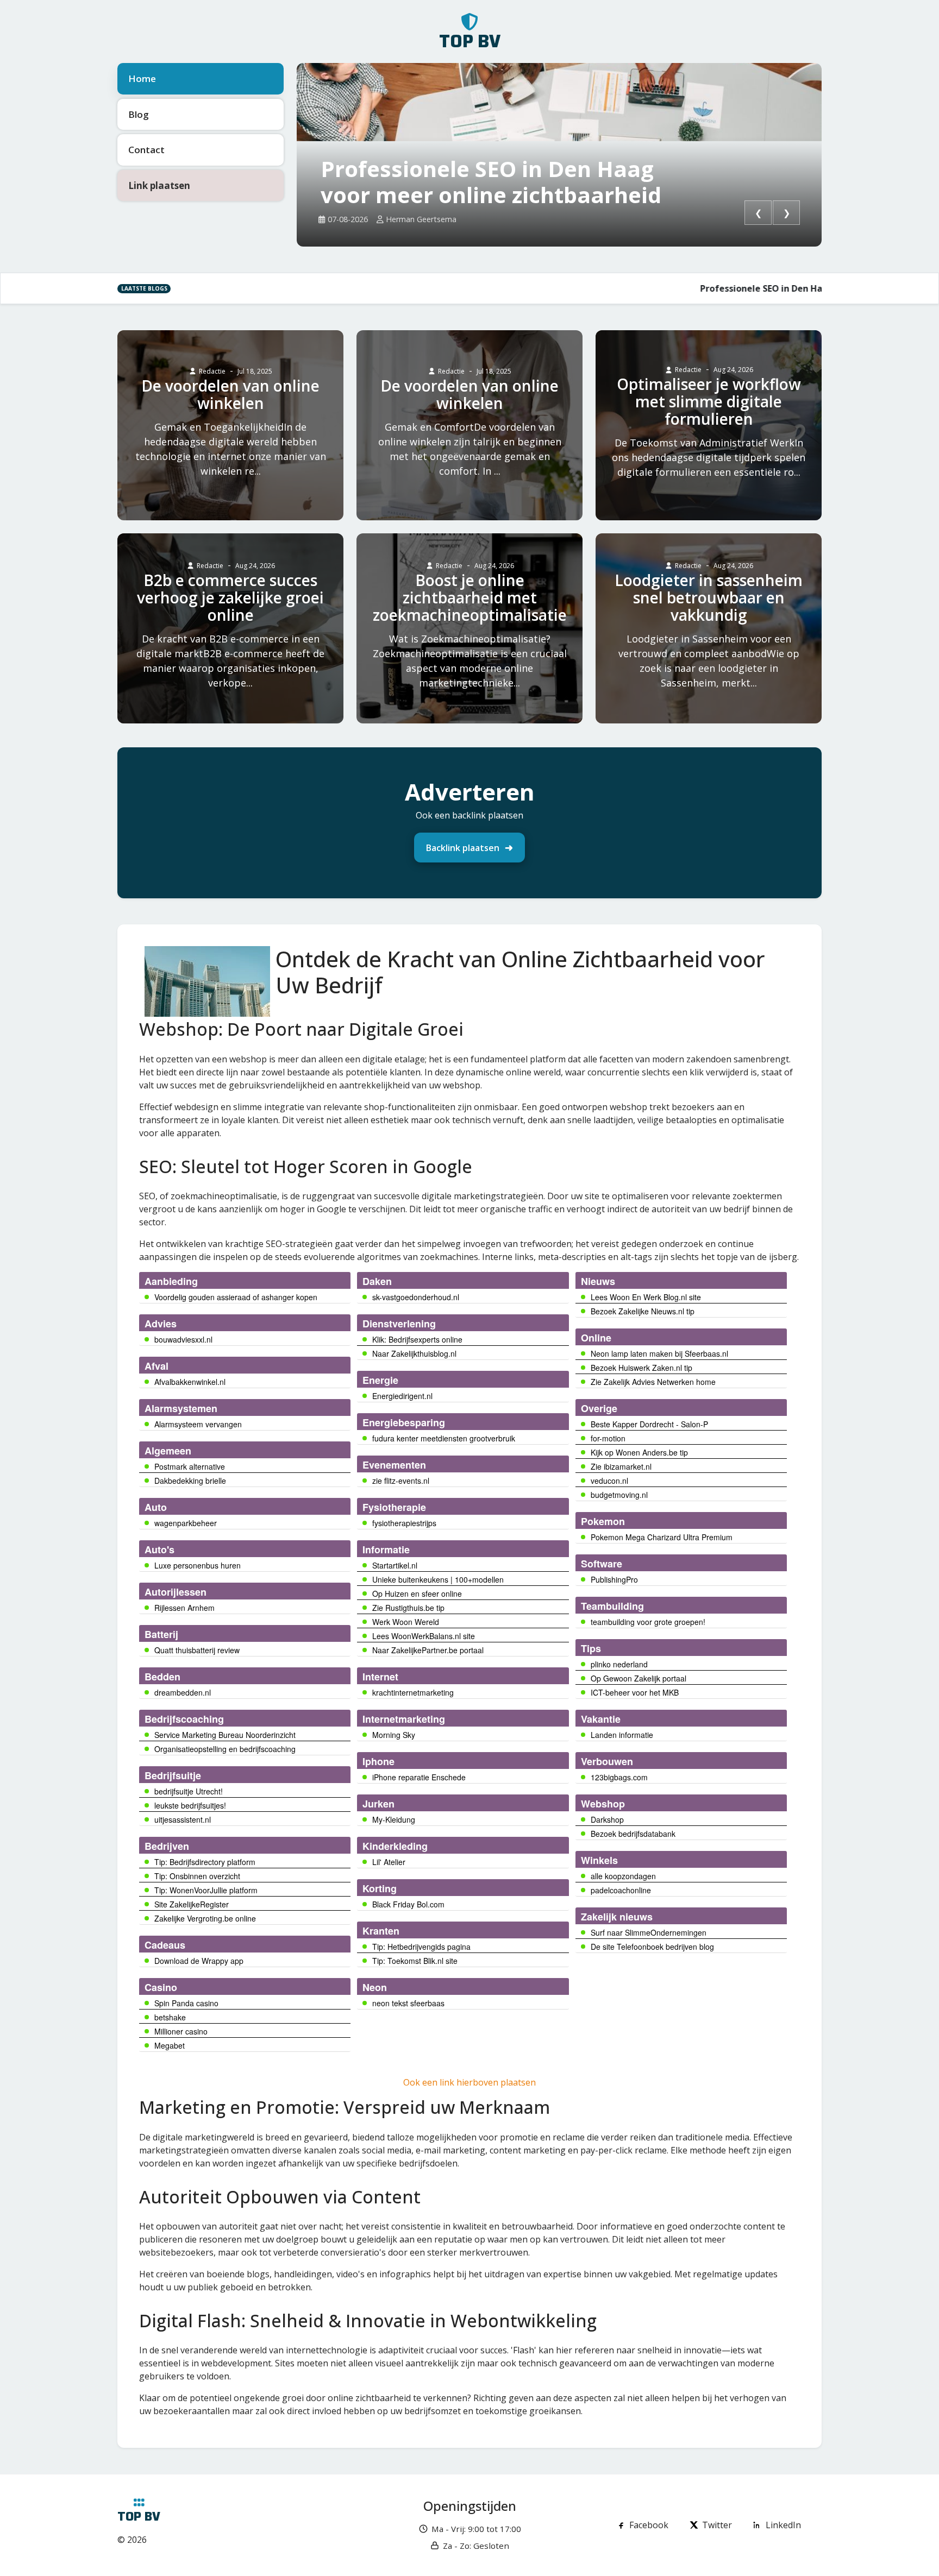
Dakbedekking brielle (190, 1481)
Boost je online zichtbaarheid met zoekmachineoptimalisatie (470, 597)
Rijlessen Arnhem (184, 1608)
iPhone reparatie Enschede (419, 1777)
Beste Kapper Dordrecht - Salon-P (649, 1424)
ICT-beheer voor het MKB (635, 1692)
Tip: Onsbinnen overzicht (197, 1876)
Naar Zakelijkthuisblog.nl (414, 1353)
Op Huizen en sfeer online (417, 1594)
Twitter (717, 2525)
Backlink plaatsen (463, 848)
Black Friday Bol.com (408, 1904)
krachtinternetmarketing (413, 1692)
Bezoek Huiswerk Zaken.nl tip (641, 1368)
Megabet (170, 2045)
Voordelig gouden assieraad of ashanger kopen (236, 1297)
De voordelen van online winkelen (230, 394)
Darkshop (607, 1819)
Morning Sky (394, 1735)
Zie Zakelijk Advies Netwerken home (653, 1382)
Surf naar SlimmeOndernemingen (649, 1932)
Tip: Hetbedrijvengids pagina (421, 1947)
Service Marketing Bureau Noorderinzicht (225, 1735)
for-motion (608, 1438)
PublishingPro (614, 1579)
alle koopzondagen (623, 1876)
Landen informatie (622, 1735)
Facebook (649, 2525)
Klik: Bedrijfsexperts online (417, 1339)
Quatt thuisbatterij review (197, 1650)
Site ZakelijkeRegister (192, 1904)
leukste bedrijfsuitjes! (190, 1805)
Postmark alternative (190, 1466)
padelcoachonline (621, 1890)
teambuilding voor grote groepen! (648, 1622)
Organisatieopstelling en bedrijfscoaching (225, 1749)
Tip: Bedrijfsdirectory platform (205, 1862)
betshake (170, 2017)
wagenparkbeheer (186, 1523)
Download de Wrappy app (199, 1961)
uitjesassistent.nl (183, 1819)
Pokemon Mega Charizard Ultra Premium (662, 1537)
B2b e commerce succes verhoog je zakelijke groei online (230, 597)
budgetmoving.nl (619, 1495)
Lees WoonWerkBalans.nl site (424, 1636)
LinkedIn (783, 2525)
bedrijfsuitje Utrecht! (189, 1791)
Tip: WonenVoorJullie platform (206, 1890)
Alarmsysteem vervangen (198, 1424)
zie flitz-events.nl (401, 1481)
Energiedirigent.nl (402, 1396)
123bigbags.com (619, 1777)
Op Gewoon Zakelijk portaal (638, 1678)
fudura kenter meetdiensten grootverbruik (444, 1438)
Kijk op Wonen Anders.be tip (639, 1452)
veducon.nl (609, 1481)
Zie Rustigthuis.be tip (408, 1608)
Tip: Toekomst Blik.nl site (415, 1961)
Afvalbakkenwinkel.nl (190, 1382)
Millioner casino (181, 2031)
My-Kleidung (394, 1819)
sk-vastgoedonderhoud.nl (416, 1297)
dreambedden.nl (183, 1692)
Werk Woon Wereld (406, 1622)
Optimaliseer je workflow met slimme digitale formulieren (709, 401)
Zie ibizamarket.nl (621, 1466)
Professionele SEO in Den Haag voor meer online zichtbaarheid (491, 182)
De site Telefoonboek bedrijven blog (652, 1947)
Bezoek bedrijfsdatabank (633, 1834)
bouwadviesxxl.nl (183, 1339)
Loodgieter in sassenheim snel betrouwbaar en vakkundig (709, 597)
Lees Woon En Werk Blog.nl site (646, 1297)
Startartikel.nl (395, 1565)
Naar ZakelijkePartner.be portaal (428, 1650)
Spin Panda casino (186, 2003)
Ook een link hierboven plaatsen (469, 2082)
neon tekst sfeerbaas (408, 2003)
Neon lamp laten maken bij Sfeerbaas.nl (659, 1353)
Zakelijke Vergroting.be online (205, 1918)
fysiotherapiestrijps (404, 1523)
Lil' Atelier (389, 1862)
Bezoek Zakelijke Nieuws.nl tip (643, 1311)
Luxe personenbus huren (198, 1565)
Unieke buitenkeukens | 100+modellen (438, 1579)
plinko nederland (619, 1664)
